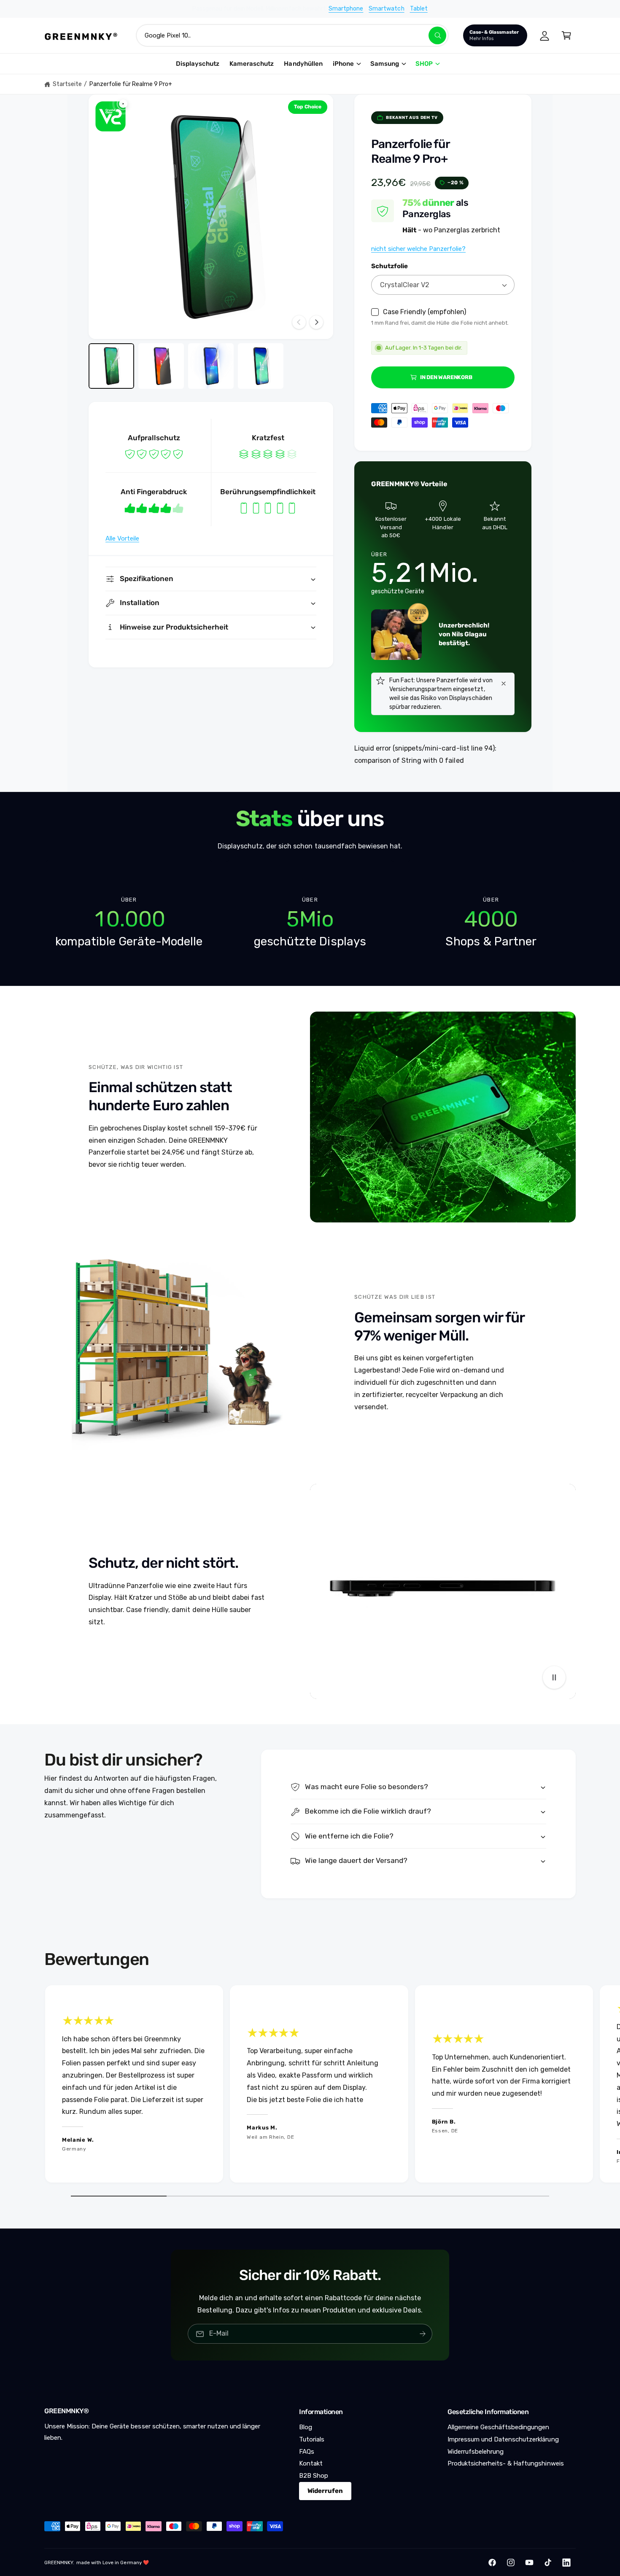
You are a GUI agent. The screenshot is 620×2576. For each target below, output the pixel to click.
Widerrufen (325, 2491)
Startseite (67, 84)
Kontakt (311, 2463)
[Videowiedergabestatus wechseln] (554, 1677)
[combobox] (292, 35)
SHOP (424, 64)
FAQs (307, 2452)
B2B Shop (314, 2476)
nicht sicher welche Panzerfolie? (418, 249)
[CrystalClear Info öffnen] (111, 116)
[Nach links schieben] (299, 322)
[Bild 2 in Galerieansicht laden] (161, 366)
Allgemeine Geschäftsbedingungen (499, 2427)
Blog (306, 2427)
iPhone (343, 64)
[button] (566, 35)
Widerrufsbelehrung (476, 2452)
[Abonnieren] (423, 2334)
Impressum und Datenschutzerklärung (503, 2439)
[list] (310, 923)
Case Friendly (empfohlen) (425, 312)
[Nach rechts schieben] (316, 322)
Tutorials (312, 2439)
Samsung (385, 64)
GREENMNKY (59, 2563)
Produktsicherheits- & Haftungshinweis (506, 2463)
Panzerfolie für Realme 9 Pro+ (131, 84)
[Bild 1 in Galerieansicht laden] (111, 366)
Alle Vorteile (122, 538)
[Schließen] (504, 684)
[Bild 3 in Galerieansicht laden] (211, 366)
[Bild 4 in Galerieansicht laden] (261, 366)
